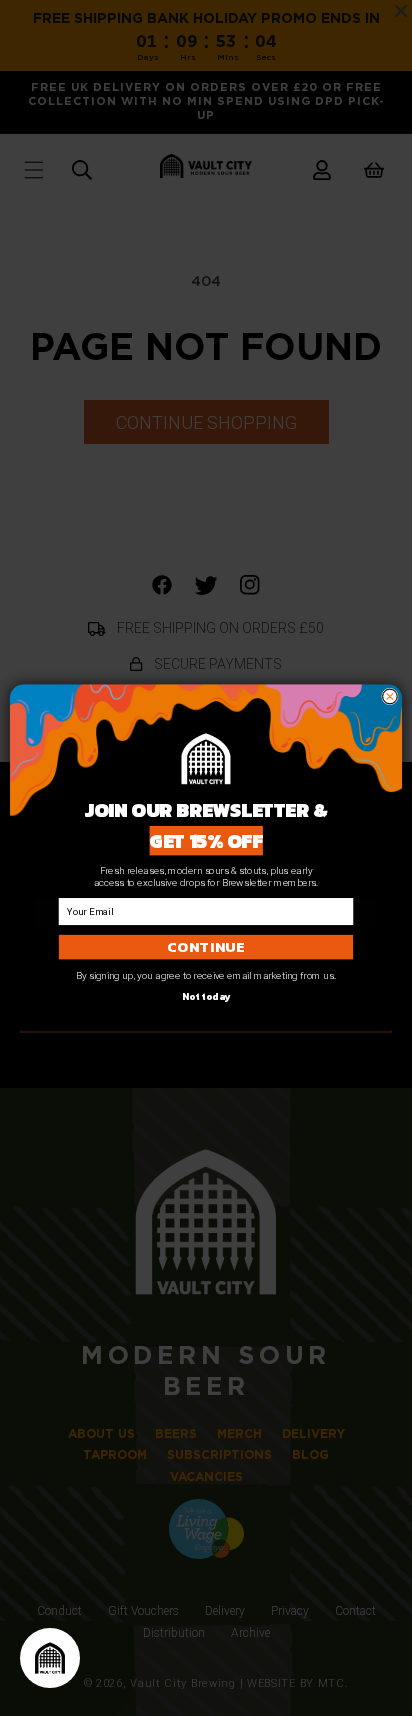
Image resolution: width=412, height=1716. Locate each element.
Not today (206, 996)
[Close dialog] (390, 696)
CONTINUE (206, 947)
